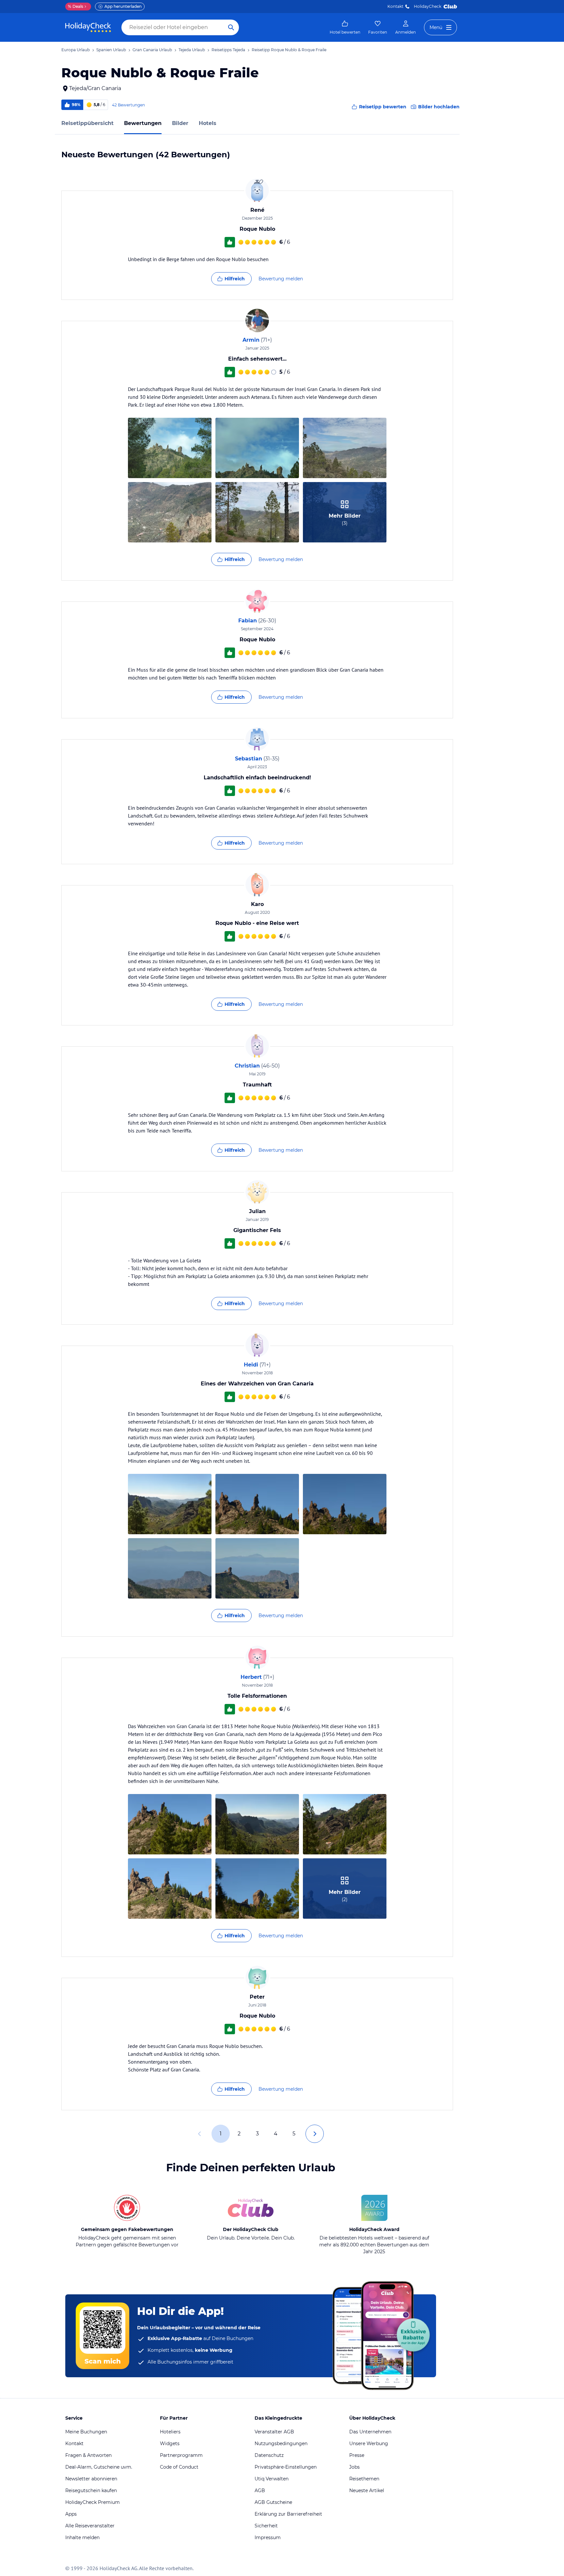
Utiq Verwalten (272, 2479)
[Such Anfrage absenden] (231, 27)
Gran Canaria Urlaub (152, 50)
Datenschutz (269, 2455)
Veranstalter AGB (274, 2432)
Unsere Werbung (369, 2443)
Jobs (354, 2467)
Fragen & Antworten (88, 2455)
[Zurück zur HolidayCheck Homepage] (88, 27)
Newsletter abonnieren (91, 2479)
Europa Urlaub (76, 50)
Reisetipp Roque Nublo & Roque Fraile (289, 50)
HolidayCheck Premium (93, 2502)
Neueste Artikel (367, 2490)
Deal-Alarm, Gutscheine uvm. (99, 2467)
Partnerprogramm (181, 2455)
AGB (260, 2490)
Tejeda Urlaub (192, 50)
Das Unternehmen (370, 2432)
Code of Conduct (179, 2467)
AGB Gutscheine (273, 2502)
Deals (76, 6)
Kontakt (395, 6)
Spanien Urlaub (111, 50)
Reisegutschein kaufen (91, 2490)
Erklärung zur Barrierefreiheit (288, 2514)
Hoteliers (170, 2432)
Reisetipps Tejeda (228, 50)
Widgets (170, 2443)
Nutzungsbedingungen (281, 2443)
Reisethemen (364, 2479)
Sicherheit (266, 2526)
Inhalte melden (82, 2537)
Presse (357, 2455)
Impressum (268, 2537)
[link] (345, 27)
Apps (71, 2514)
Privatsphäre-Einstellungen (286, 2467)
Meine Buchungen (86, 2432)
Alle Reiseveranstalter (90, 2526)
